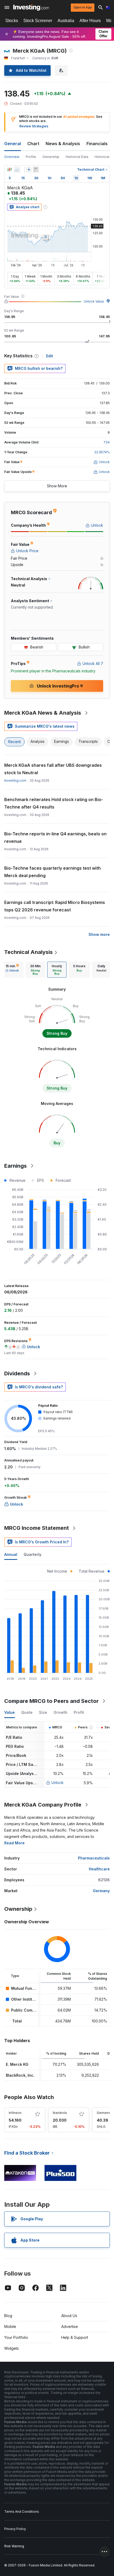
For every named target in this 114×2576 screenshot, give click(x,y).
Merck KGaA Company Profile (43, 1805)
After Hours (90, 21)
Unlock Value (94, 301)
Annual (11, 1554)
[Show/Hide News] (36, 170)
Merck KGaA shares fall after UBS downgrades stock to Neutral (53, 769)
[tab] (12, 970)
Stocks (12, 21)
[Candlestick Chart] (10, 170)
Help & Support (75, 2337)
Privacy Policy (15, 2529)
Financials (97, 144)
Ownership (51, 157)
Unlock (58, 1783)
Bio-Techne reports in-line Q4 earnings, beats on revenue (55, 837)
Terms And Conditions (22, 2512)
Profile (31, 157)
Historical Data (77, 157)
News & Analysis (63, 144)
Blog (8, 2316)
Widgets (12, 2348)
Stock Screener (38, 21)
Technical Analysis (28, 952)
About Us (69, 2316)
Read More (14, 1843)
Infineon (15, 2113)
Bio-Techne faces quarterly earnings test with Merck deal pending (52, 872)
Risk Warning (14, 2546)
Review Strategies (34, 126)
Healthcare (99, 1869)
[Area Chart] (17, 170)
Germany (101, 1891)
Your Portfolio (16, 2337)
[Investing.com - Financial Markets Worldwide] (31, 7)
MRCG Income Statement (37, 1528)
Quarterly (32, 1554)
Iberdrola (60, 2113)
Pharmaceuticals (94, 1858)
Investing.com (15, 780)
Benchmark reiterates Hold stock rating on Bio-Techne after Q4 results (54, 803)
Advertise (70, 2326)
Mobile (10, 2326)
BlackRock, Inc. (20, 2075)
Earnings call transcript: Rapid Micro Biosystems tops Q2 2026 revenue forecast (55, 906)
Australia (66, 21)
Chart (33, 144)
